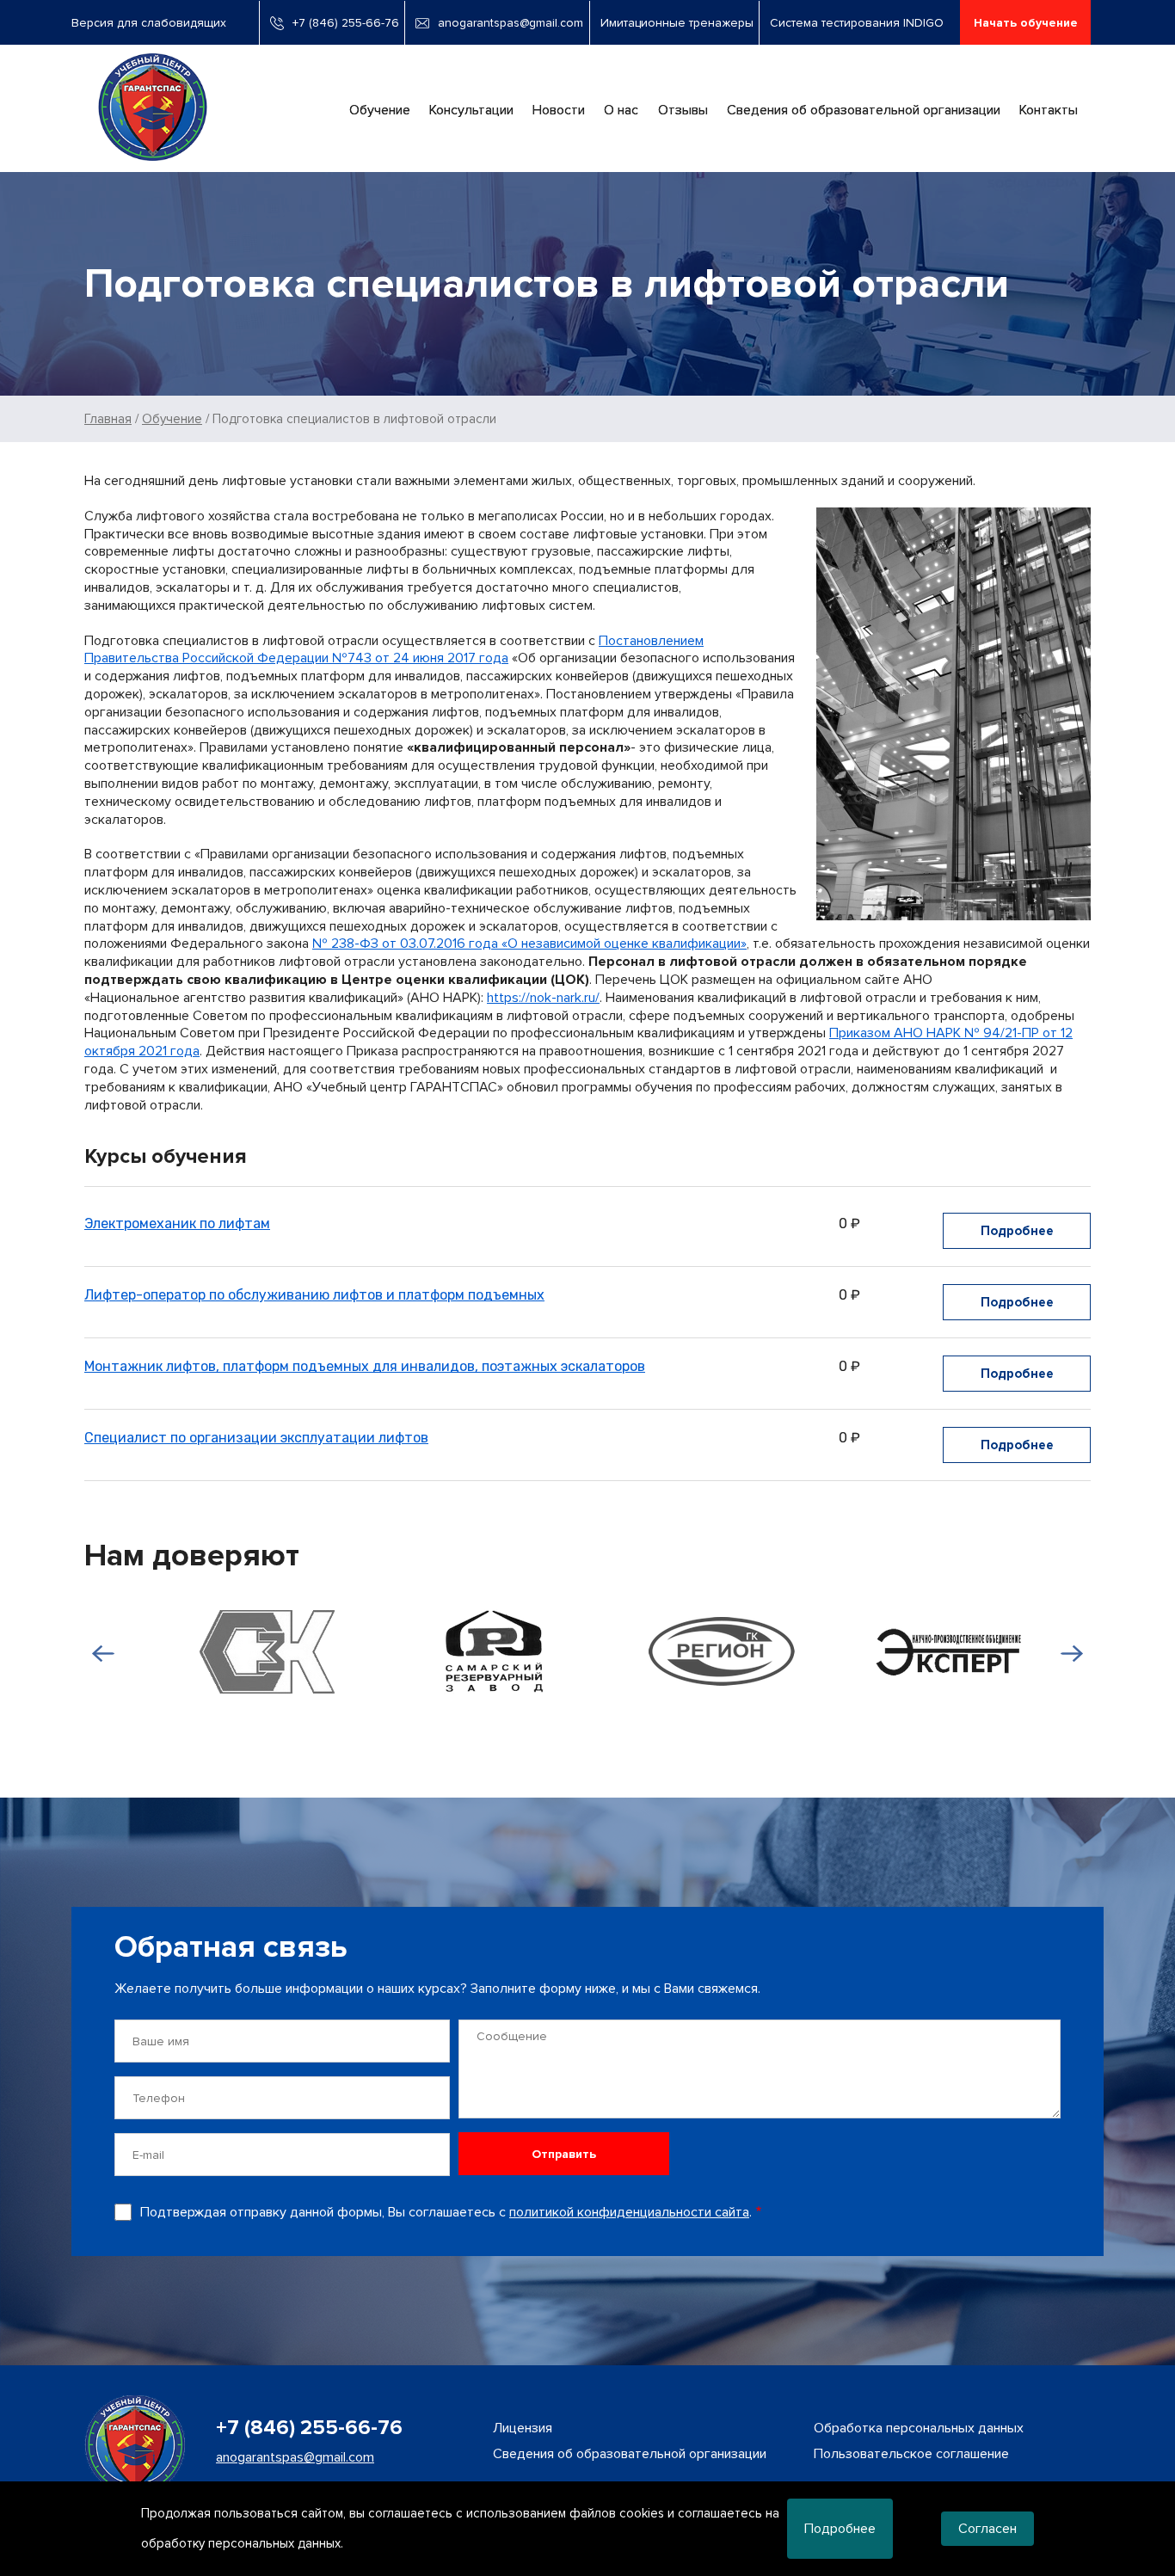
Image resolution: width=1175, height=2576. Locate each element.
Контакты (1049, 110)
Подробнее (1017, 1231)
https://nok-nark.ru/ (543, 998)
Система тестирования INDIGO (857, 23)
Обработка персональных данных (919, 2428)
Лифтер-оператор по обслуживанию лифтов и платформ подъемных (314, 1295)
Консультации (471, 110)
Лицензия (523, 2428)
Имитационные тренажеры (677, 23)
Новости (559, 110)
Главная (108, 419)
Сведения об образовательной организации (864, 110)
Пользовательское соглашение (911, 2454)
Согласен (987, 2529)
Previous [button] (99, 1653)
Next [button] (1076, 1653)
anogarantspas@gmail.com (511, 23)
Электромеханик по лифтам (177, 1223)
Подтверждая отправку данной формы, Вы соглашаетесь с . (446, 2212)
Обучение (380, 110)
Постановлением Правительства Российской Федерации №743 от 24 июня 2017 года (394, 650)
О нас (621, 110)
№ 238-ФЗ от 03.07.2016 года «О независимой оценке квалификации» (529, 944)
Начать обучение (1026, 23)
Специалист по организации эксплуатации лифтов (256, 1438)
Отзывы (683, 110)
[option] (249, 1652)
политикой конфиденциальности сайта (629, 2212)
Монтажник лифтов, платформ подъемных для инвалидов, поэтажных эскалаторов (365, 1366)
